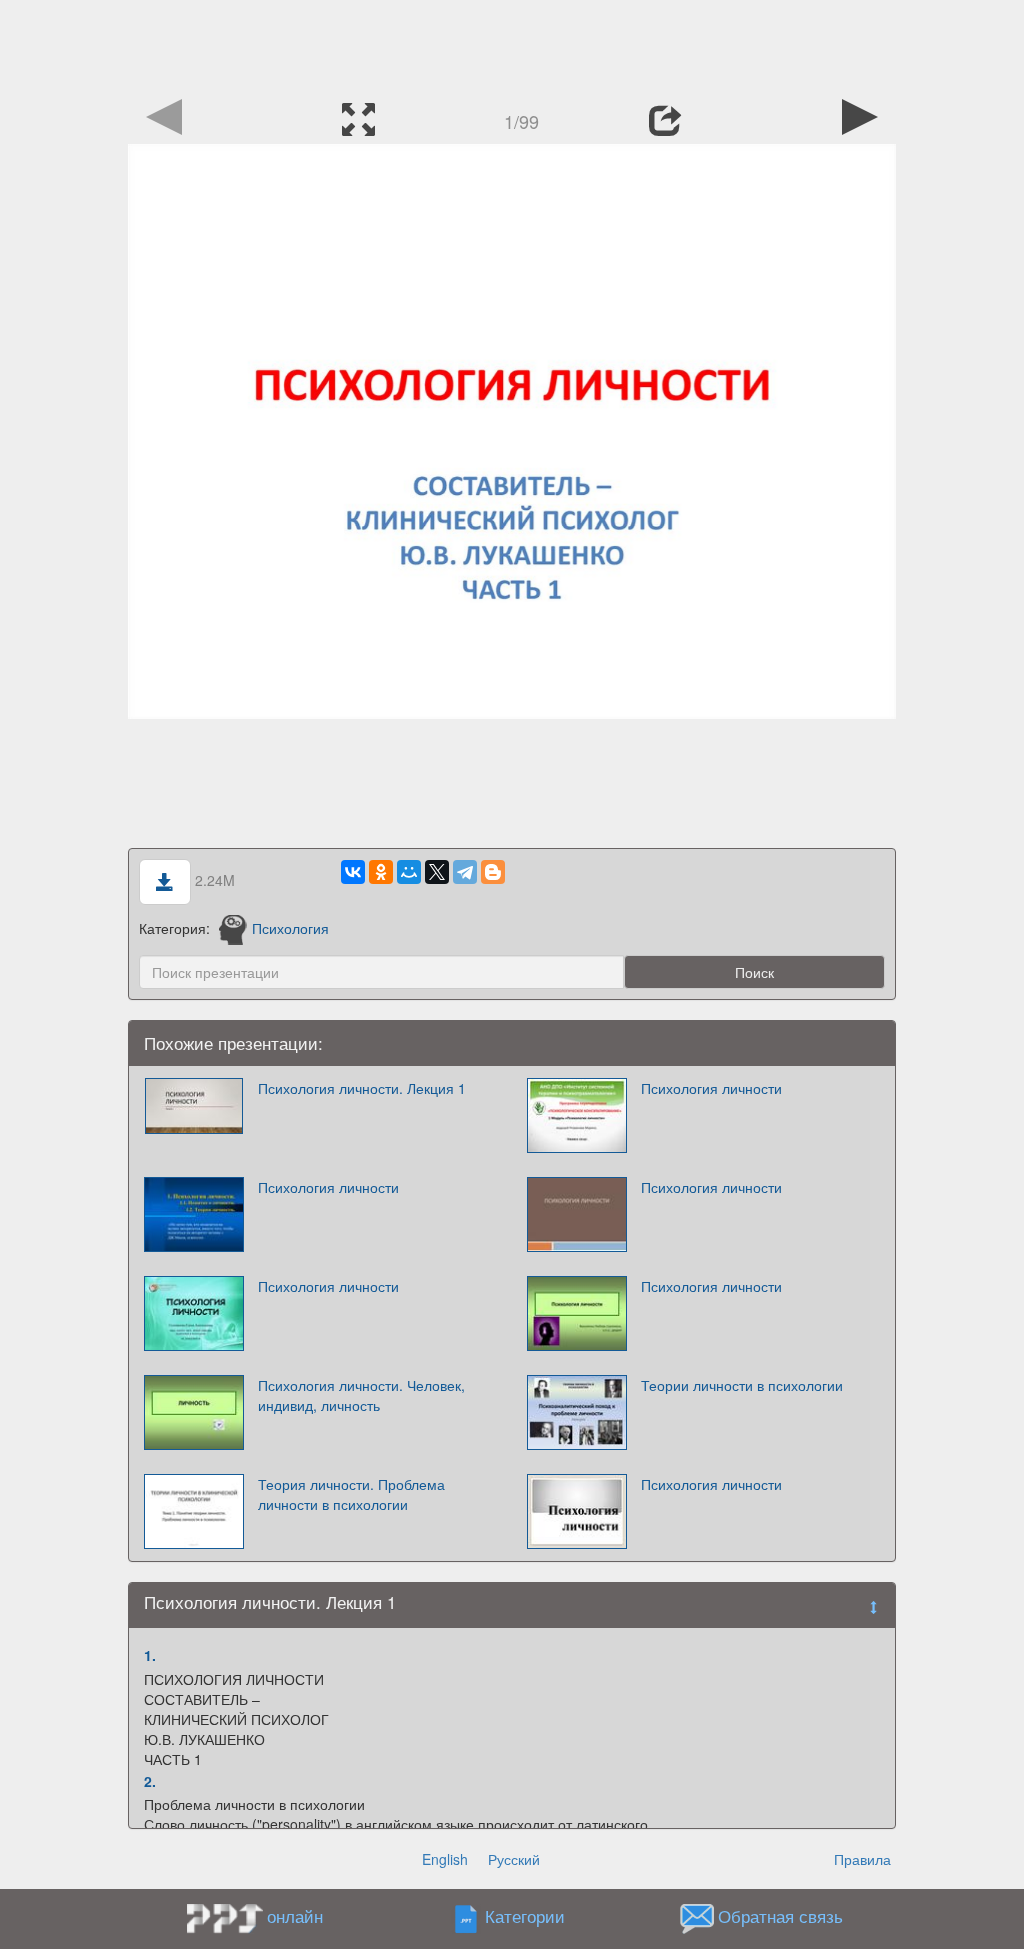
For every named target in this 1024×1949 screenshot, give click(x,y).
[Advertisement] (512, 45)
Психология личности (711, 1088)
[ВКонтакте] (353, 872)
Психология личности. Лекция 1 (362, 1088)
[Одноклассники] (381, 872)
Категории (525, 1917)
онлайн (295, 1916)
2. (150, 1781)
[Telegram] (465, 872)
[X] (437, 872)
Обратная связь (780, 1917)
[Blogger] (493, 872)
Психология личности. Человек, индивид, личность (361, 1395)
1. (150, 1655)
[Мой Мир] (409, 872)
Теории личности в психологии (742, 1385)
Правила (862, 1859)
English (445, 1859)
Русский (514, 1859)
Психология (290, 928)
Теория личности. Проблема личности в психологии (351, 1494)
